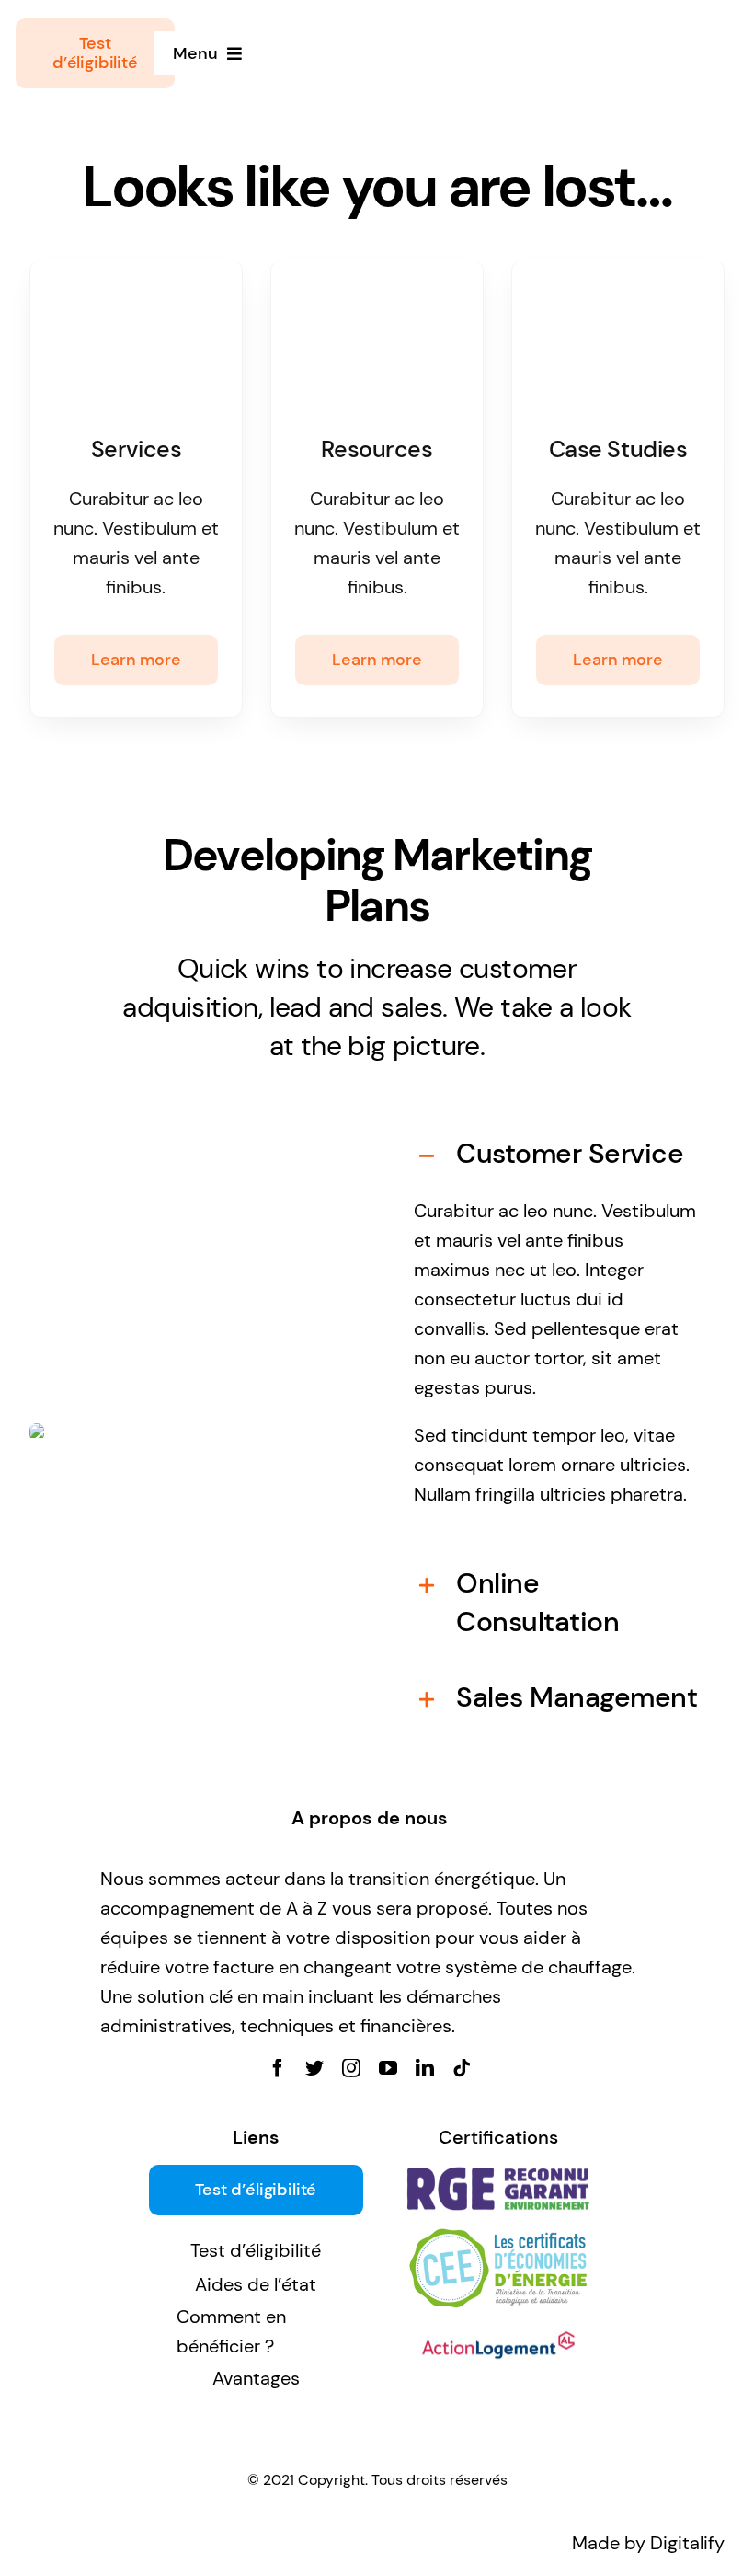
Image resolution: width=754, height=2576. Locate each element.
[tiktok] (462, 2068)
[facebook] (278, 2068)
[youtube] (388, 2068)
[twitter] (314, 2068)
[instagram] (351, 2068)
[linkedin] (425, 2068)
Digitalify (687, 2543)
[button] (558, 1154)
